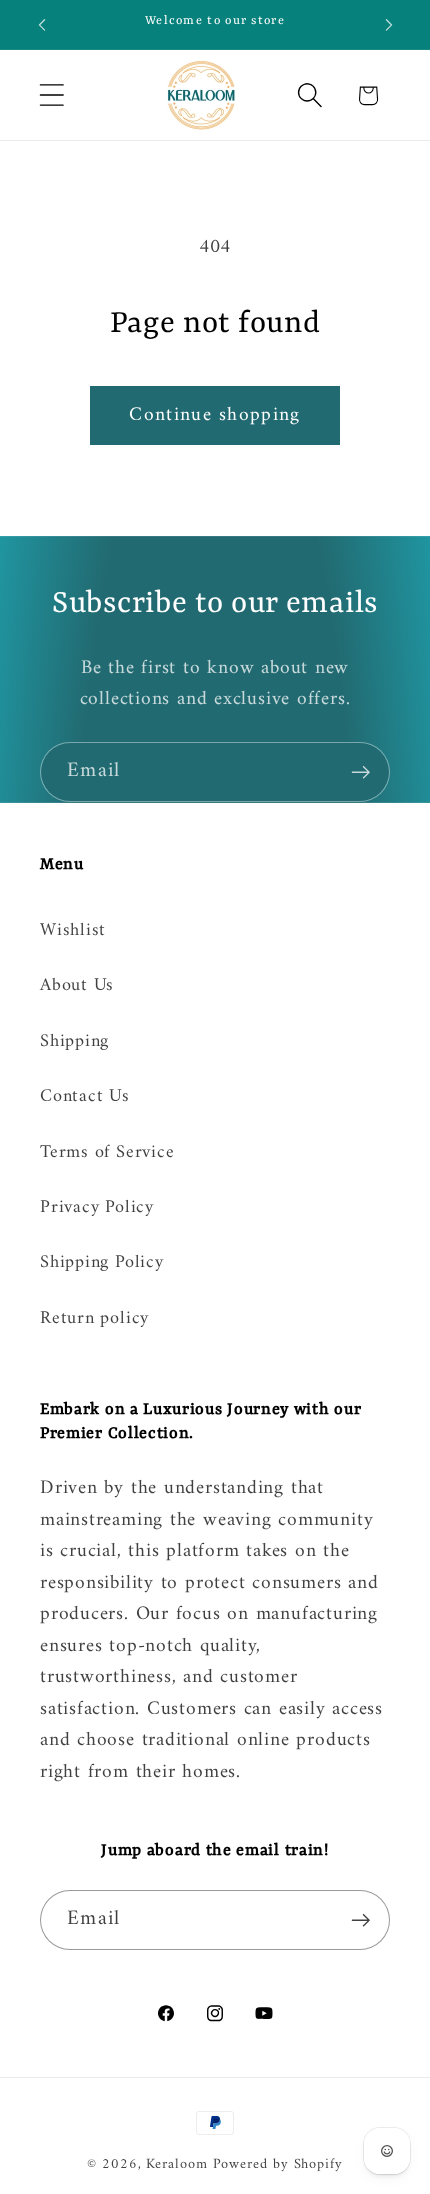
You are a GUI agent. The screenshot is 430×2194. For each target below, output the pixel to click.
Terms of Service (107, 1153)
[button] (51, 95)
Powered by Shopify (278, 2164)
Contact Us (85, 1097)
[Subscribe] (360, 772)
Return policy (94, 1319)
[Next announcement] (389, 25)
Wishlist (73, 931)
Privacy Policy (97, 1208)
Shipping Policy (102, 1263)
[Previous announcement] (42, 25)
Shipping (74, 1042)
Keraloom (176, 2164)
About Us (77, 986)
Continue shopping (214, 415)
